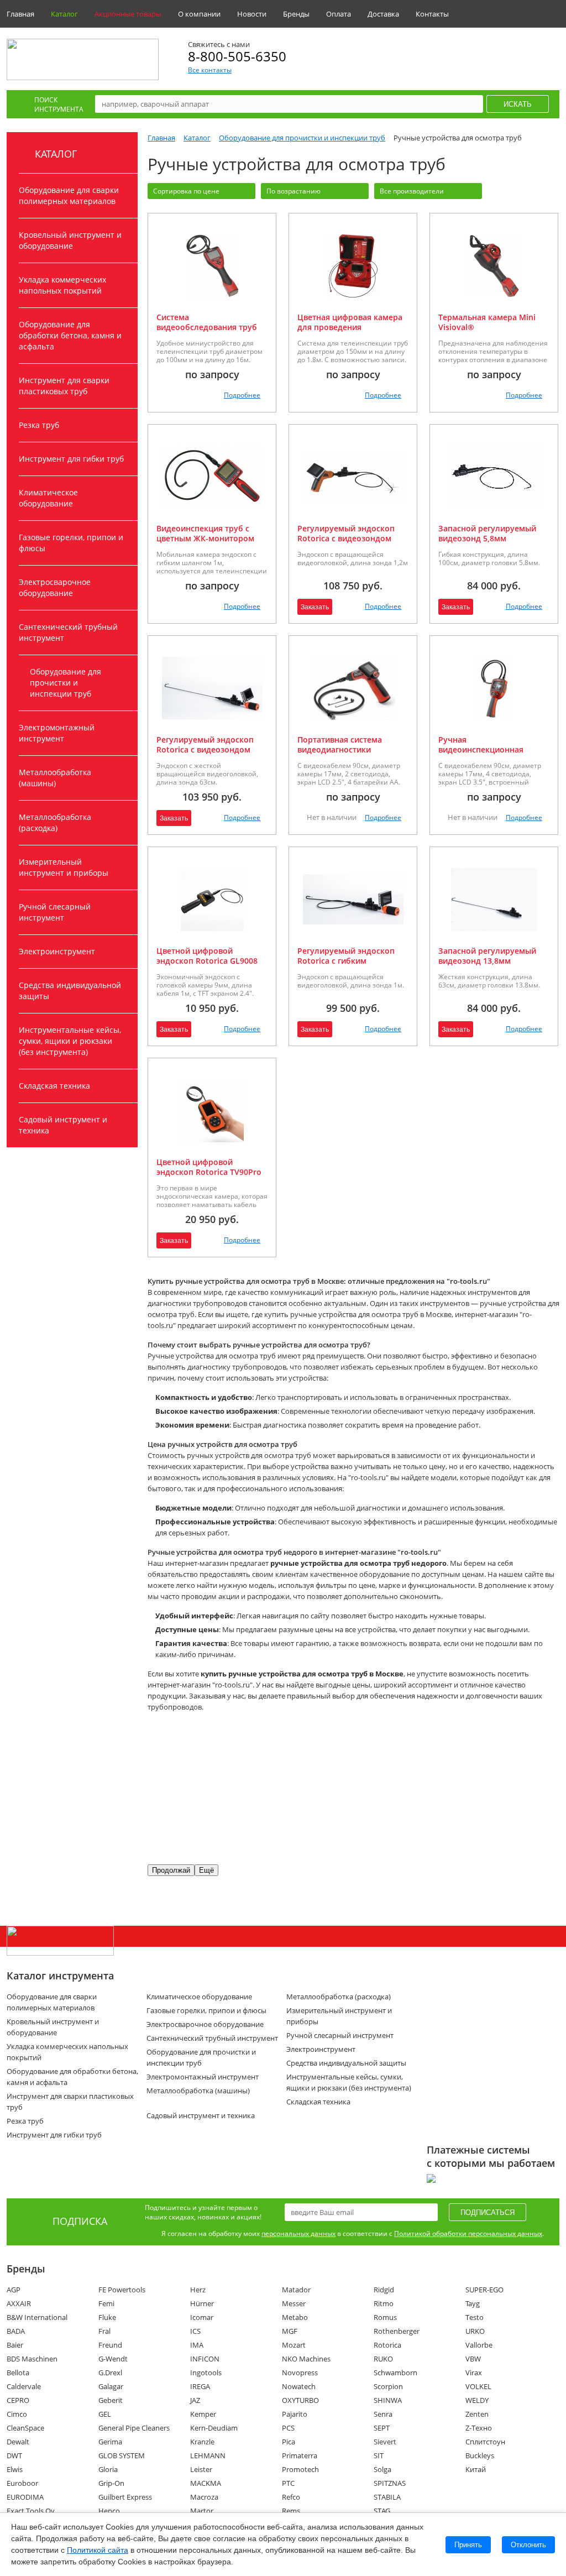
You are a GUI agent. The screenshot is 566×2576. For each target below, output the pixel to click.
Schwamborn (395, 2373)
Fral (104, 2331)
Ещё (206, 1870)
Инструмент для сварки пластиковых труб (64, 386)
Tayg (473, 2303)
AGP (14, 2290)
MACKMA (206, 2483)
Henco (109, 2511)
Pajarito (295, 2414)
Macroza (204, 2497)
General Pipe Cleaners (134, 2428)
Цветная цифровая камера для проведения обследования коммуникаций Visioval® (350, 332)
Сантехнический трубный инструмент (68, 632)
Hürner (202, 2303)
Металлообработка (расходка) (55, 822)
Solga (382, 2469)
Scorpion (388, 2386)
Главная (20, 14)
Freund (110, 2345)
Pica (289, 2442)
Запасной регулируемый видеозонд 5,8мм (487, 533)
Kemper (203, 2414)
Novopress (300, 2373)
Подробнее (242, 395)
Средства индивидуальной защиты (70, 991)
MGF (290, 2331)
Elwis (15, 2469)
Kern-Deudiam (214, 2428)
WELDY (477, 2400)
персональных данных (298, 2233)
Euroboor (22, 2483)
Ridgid (384, 2290)
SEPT (382, 2428)
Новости (252, 14)
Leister (201, 2469)
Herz (198, 2290)
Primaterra (300, 2455)
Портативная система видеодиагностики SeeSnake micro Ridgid (340, 749)
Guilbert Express (125, 2497)
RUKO (383, 2359)
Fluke (107, 2317)
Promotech (300, 2469)
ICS (195, 2331)
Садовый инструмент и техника (63, 1125)
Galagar (111, 2386)
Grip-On (111, 2483)
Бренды (296, 14)
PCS (288, 2428)
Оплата (339, 14)
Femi (106, 2303)
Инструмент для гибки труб (71, 459)
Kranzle (202, 2442)
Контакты (432, 14)
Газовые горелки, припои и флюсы (71, 543)
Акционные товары (128, 14)
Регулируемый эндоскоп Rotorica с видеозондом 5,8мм (346, 538)
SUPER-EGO (484, 2290)
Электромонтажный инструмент (57, 733)
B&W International (37, 2317)
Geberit (111, 2400)
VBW (473, 2359)
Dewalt (18, 2442)
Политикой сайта (98, 2550)
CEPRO (18, 2400)
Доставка (383, 14)
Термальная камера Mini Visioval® (487, 322)
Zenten (477, 2414)
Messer (294, 2303)
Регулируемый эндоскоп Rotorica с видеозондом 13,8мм (205, 749)
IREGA (200, 2386)
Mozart (294, 2345)
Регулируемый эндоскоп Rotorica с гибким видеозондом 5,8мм (346, 961)
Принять (468, 2545)
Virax (474, 2373)
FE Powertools (122, 2290)
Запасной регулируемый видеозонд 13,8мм (487, 956)
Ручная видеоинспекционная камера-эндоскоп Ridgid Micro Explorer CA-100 (486, 754)
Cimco (17, 2414)
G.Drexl (110, 2373)
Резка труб (39, 425)
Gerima (110, 2442)
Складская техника (54, 1086)
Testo (475, 2317)
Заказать (315, 607)
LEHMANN (208, 2455)
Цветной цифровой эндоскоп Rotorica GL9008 (207, 956)
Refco (291, 2497)
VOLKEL (478, 2386)
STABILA (387, 2497)
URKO (475, 2331)
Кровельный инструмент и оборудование (70, 240)
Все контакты (210, 70)
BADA (16, 2331)
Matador (296, 2290)
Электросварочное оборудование (55, 587)
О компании (199, 14)
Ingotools (206, 2373)
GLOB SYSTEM (122, 2455)
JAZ (195, 2400)
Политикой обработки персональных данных (468, 2233)
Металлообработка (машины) (55, 778)
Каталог (64, 14)
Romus (385, 2317)
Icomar (202, 2317)
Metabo (295, 2317)
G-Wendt (113, 2359)
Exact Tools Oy (31, 2511)
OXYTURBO (300, 2400)
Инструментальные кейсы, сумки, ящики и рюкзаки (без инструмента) (70, 1041)
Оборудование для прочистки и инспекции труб (65, 683)
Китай (476, 2469)
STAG (382, 2511)
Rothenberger (397, 2331)
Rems (291, 2511)
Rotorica (387, 2345)
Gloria (108, 2469)
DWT (14, 2455)
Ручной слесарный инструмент (55, 912)
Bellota (18, 2373)
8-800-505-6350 (237, 56)
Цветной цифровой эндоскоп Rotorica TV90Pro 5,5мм (209, 1172)
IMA (197, 2345)
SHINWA (388, 2400)
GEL (105, 2414)
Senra (383, 2414)
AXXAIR (19, 2303)
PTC (288, 2483)
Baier (15, 2345)
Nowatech (299, 2386)
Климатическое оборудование (48, 498)
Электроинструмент (57, 951)
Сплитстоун (485, 2442)
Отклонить (528, 2545)
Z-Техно (479, 2428)
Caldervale (24, 2386)
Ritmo (384, 2303)
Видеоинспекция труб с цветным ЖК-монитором (205, 533)
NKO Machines (306, 2359)
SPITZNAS (390, 2483)
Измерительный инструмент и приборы (64, 867)
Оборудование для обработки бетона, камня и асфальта (70, 335)
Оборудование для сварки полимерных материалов (69, 195)
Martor (202, 2511)
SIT (379, 2455)
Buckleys (480, 2455)
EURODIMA (25, 2497)
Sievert (385, 2442)
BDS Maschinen (32, 2359)
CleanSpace (25, 2428)
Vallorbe (479, 2345)
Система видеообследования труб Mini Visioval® (207, 327)
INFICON (205, 2359)
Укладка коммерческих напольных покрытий (62, 285)
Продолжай (171, 1870)
